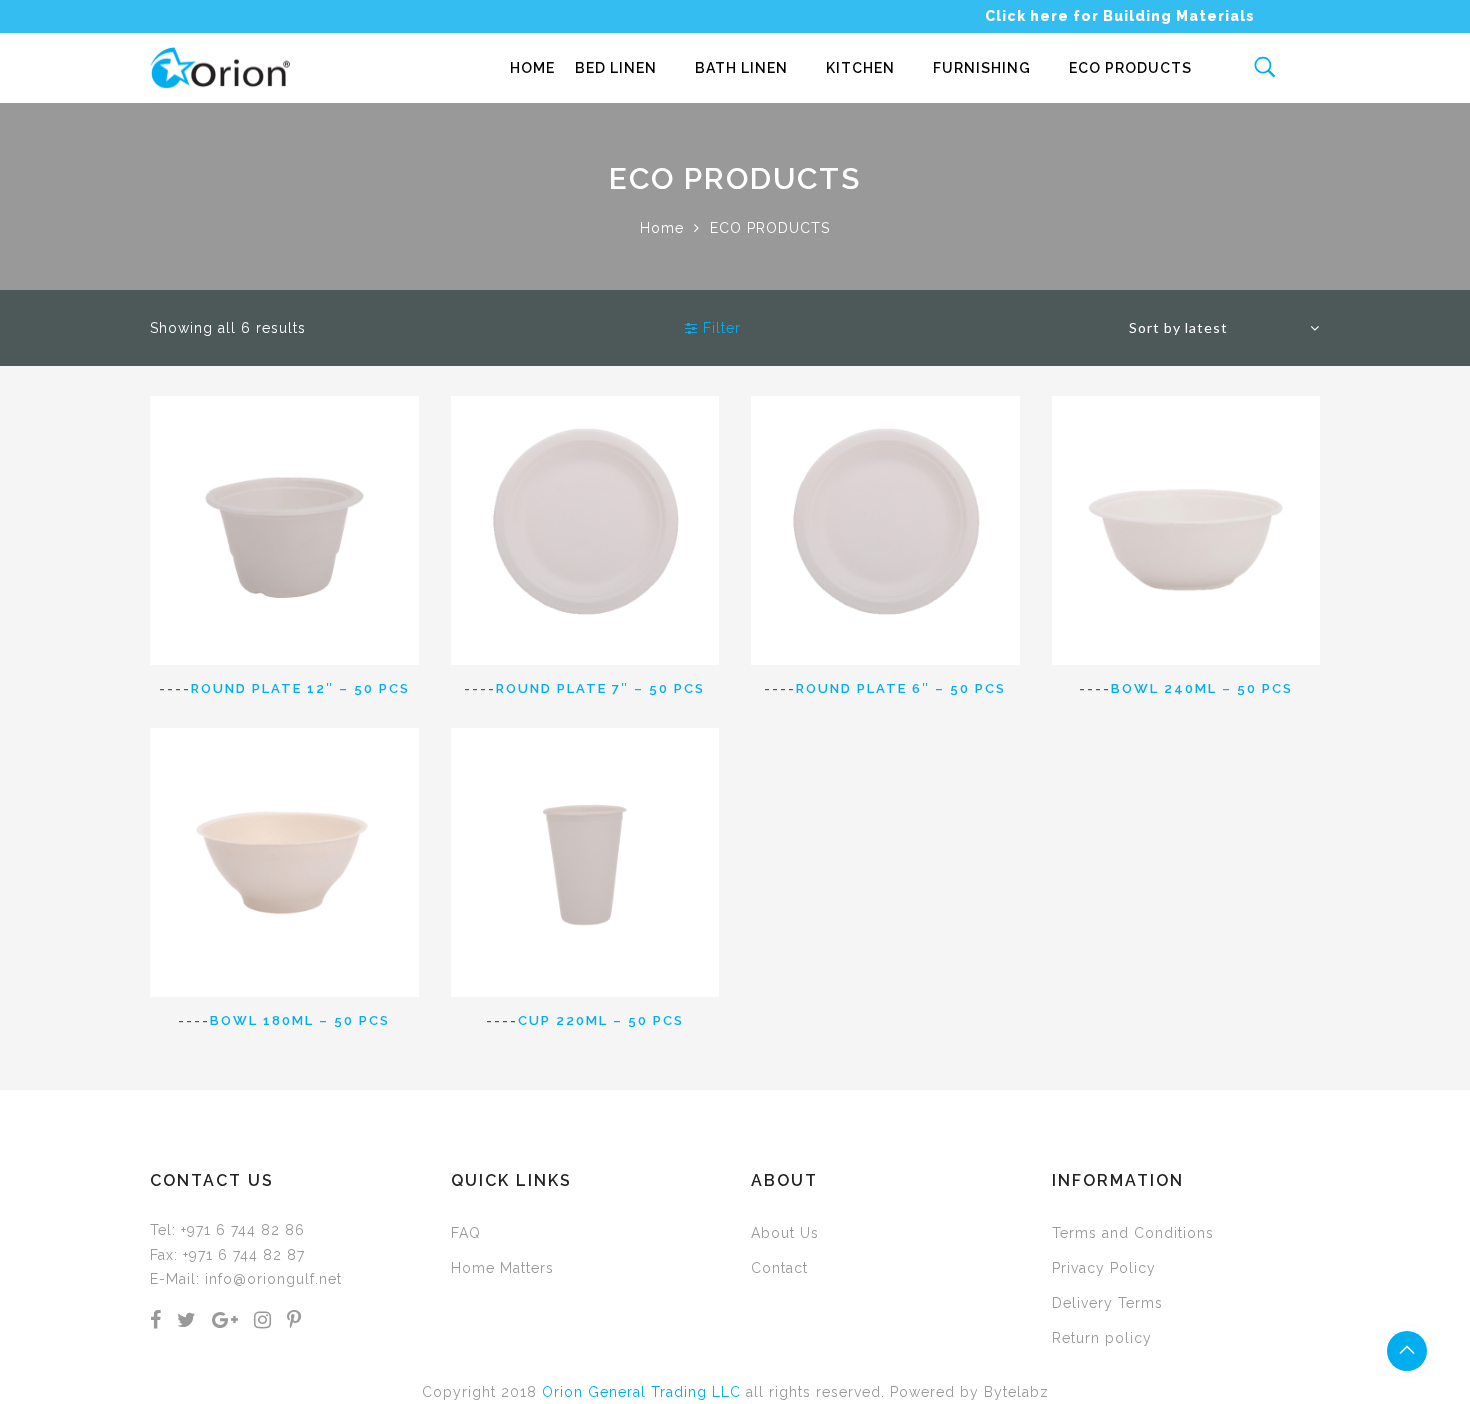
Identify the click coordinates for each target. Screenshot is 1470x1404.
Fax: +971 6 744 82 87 (227, 1255)
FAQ (466, 1233)
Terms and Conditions (1133, 1233)
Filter (719, 328)
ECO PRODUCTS (1130, 68)
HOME (532, 68)
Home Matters (502, 1268)
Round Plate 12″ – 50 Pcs (300, 688)
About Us (785, 1233)
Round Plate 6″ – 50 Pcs (901, 688)
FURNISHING (982, 68)
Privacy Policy (1104, 1268)
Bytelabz (1016, 1392)
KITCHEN (860, 68)
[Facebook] (156, 1322)
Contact (779, 1268)
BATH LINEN (741, 68)
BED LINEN (616, 68)
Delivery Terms (1107, 1303)
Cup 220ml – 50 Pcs (601, 1020)
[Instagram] (263, 1322)
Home (662, 228)
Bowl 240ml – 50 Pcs (1202, 688)
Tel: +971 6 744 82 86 (227, 1230)
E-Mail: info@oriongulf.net (246, 1279)
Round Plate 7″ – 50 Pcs (600, 688)
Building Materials (1179, 16)
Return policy (1102, 1338)
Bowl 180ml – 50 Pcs (300, 1020)
